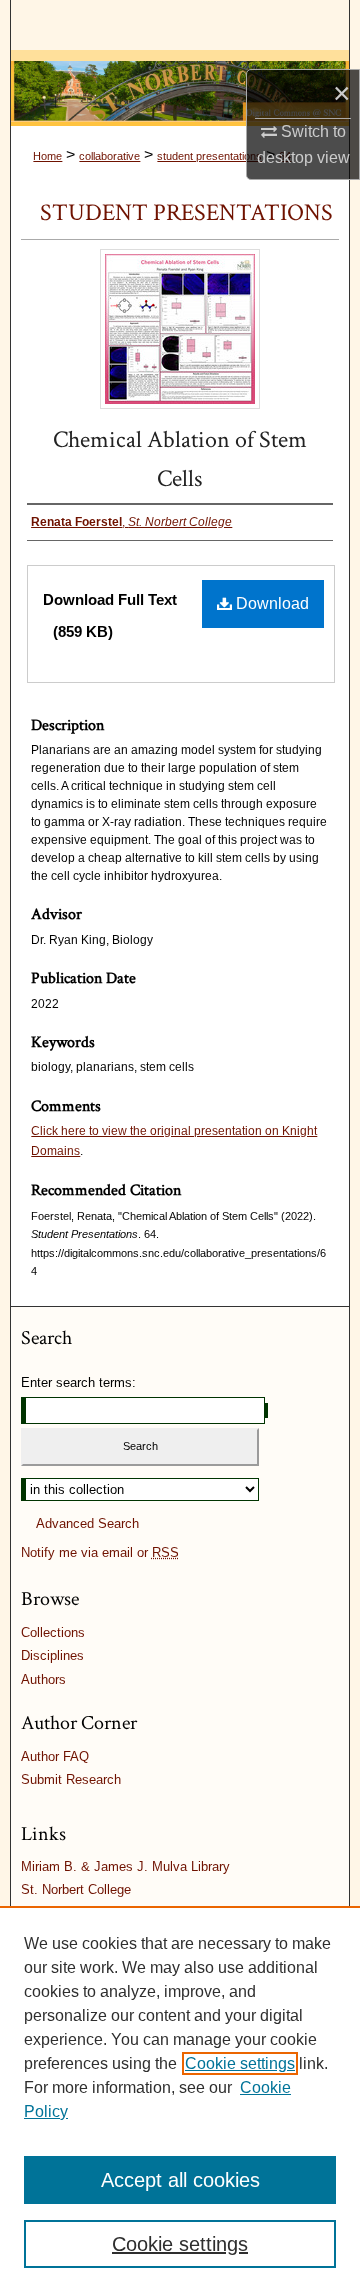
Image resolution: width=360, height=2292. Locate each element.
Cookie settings (240, 2063)
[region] (180, 2099)
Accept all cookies (180, 2180)
